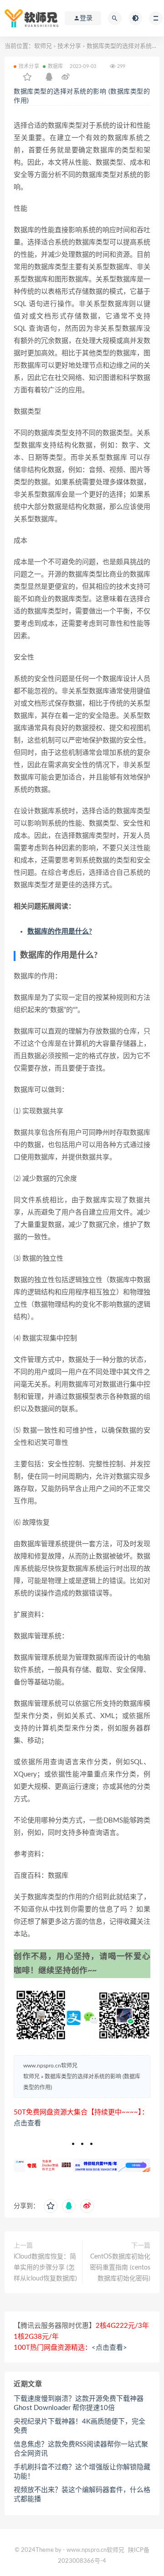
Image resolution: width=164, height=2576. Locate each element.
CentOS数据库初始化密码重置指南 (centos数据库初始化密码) (120, 2268)
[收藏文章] (27, 78)
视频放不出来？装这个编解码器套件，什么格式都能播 (82, 2495)
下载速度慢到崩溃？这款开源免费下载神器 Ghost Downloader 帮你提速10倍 (79, 2403)
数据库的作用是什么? (60, 932)
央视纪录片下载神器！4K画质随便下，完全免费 (79, 2426)
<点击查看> (109, 2348)
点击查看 (27, 2123)
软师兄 (43, 46)
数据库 (56, 66)
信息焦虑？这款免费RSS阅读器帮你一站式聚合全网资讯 (81, 2449)
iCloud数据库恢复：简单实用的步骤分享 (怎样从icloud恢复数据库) (45, 2268)
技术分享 (69, 46)
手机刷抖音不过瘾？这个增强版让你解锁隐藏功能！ (82, 2472)
